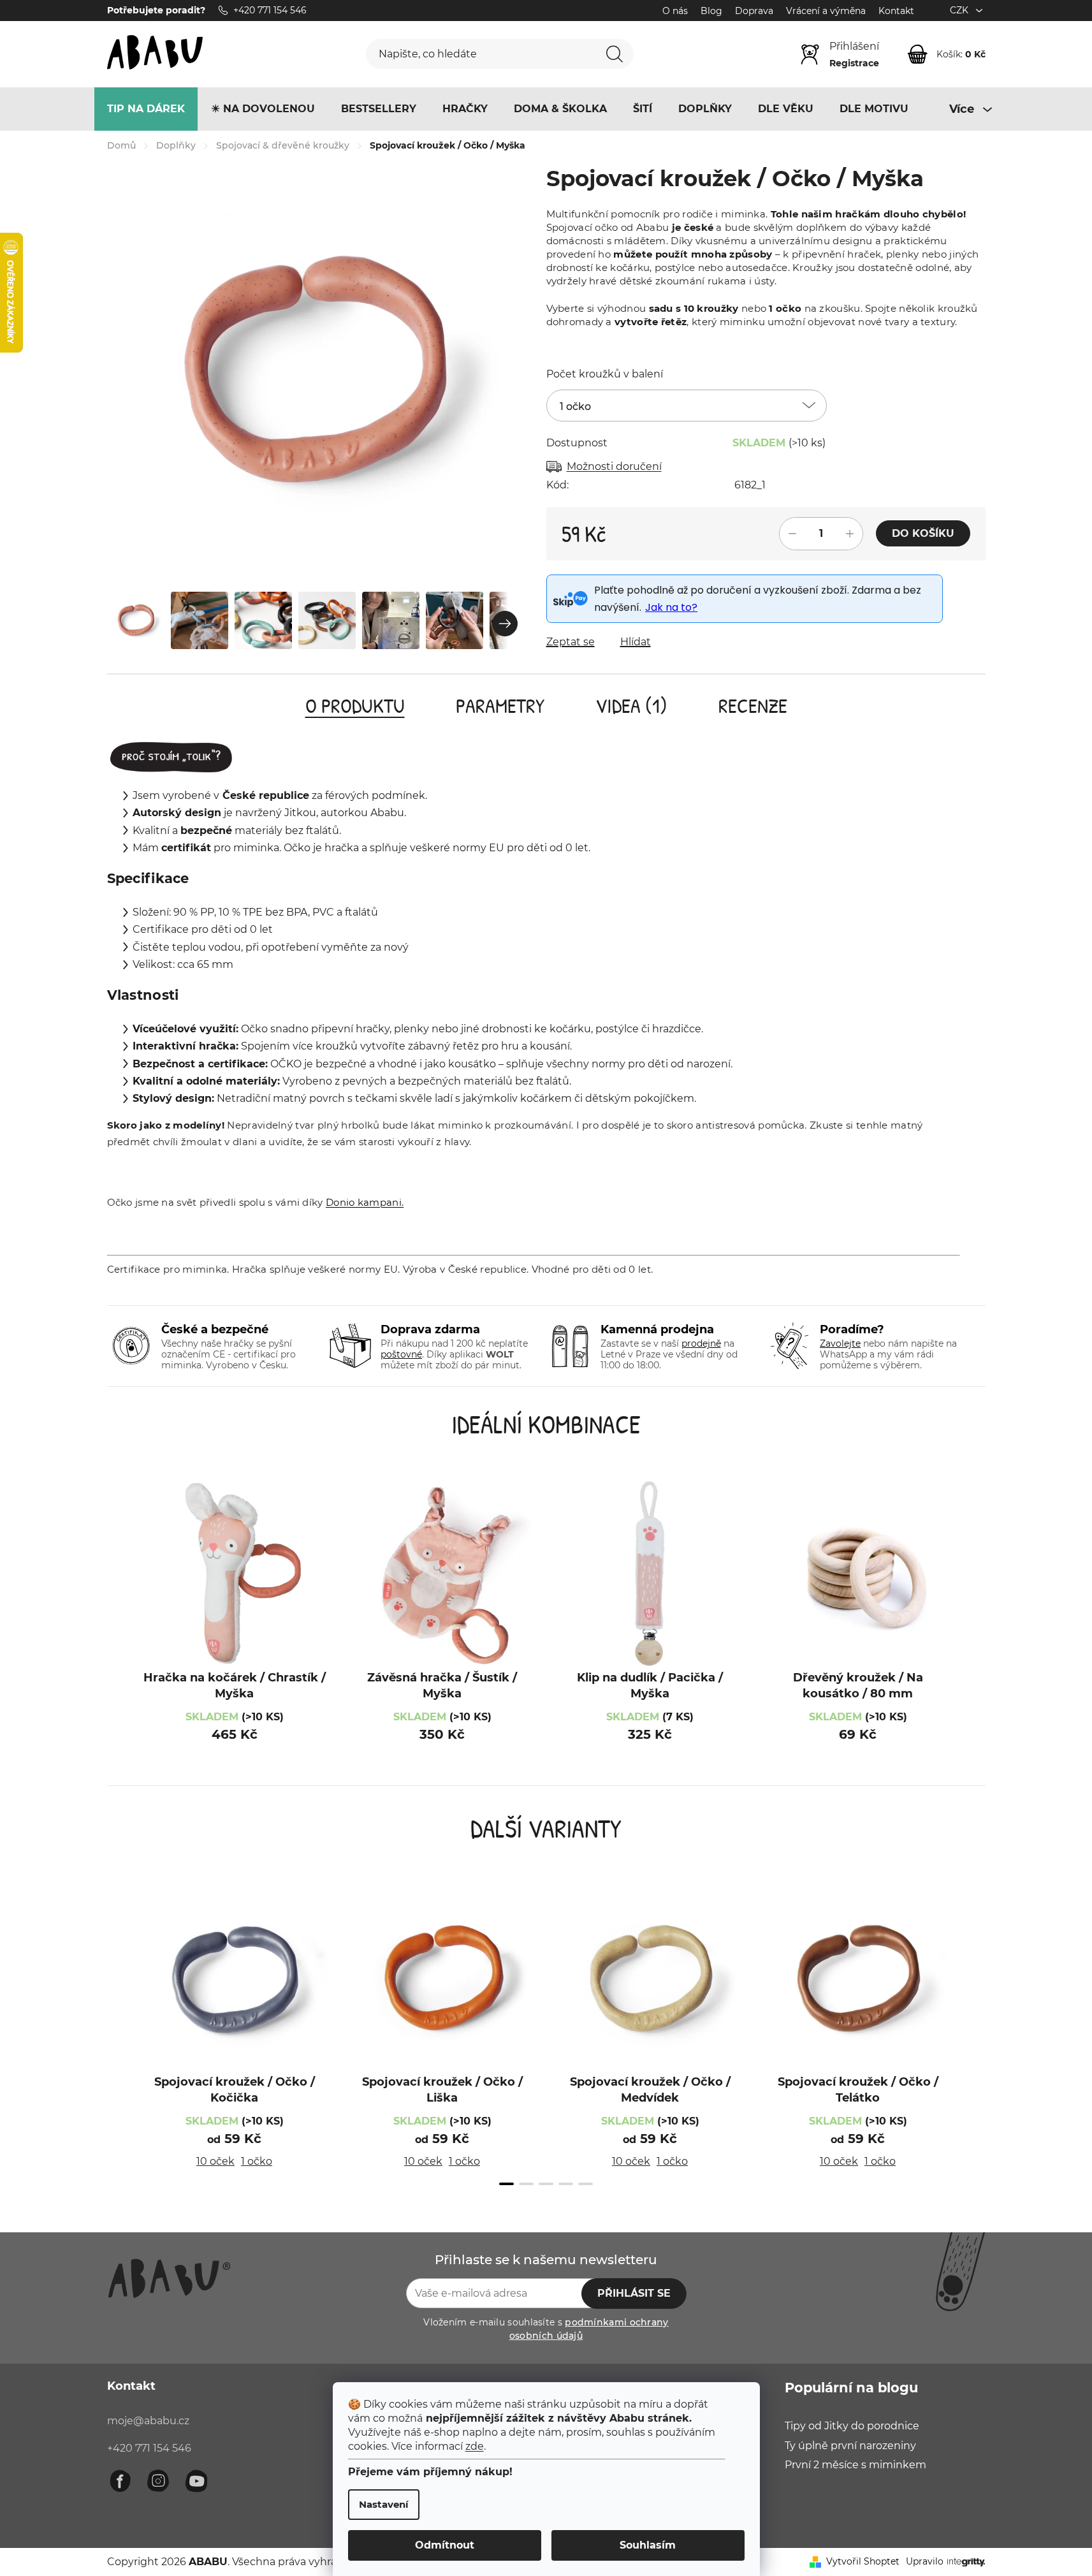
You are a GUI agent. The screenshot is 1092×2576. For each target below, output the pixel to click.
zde (475, 2446)
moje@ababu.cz (148, 2421)
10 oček (215, 2161)
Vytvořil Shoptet (863, 2561)
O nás (675, 11)
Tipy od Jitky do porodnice (852, 2426)
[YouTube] (196, 2481)
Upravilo (925, 2561)
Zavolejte (840, 1343)
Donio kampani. (365, 1202)
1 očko (257, 2161)
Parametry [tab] (500, 706)
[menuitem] (146, 109)
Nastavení (384, 2504)
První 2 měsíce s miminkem (855, 2465)
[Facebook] (120, 2481)
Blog (711, 11)
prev (120, 2045)
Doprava (754, 11)
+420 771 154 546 (149, 2448)
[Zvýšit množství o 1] (850, 534)
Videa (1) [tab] (631, 706)
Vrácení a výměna (826, 11)
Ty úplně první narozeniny (850, 2446)
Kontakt (896, 11)
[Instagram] (158, 2481)
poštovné (401, 1354)
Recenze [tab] (753, 706)
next (973, 2045)
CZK (960, 10)
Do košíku (923, 533)
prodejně (701, 1343)
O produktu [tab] (355, 706)
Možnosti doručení (614, 466)
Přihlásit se (634, 2293)
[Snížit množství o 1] (792, 534)
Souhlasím (648, 2545)
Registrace (854, 63)
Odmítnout (445, 2545)
